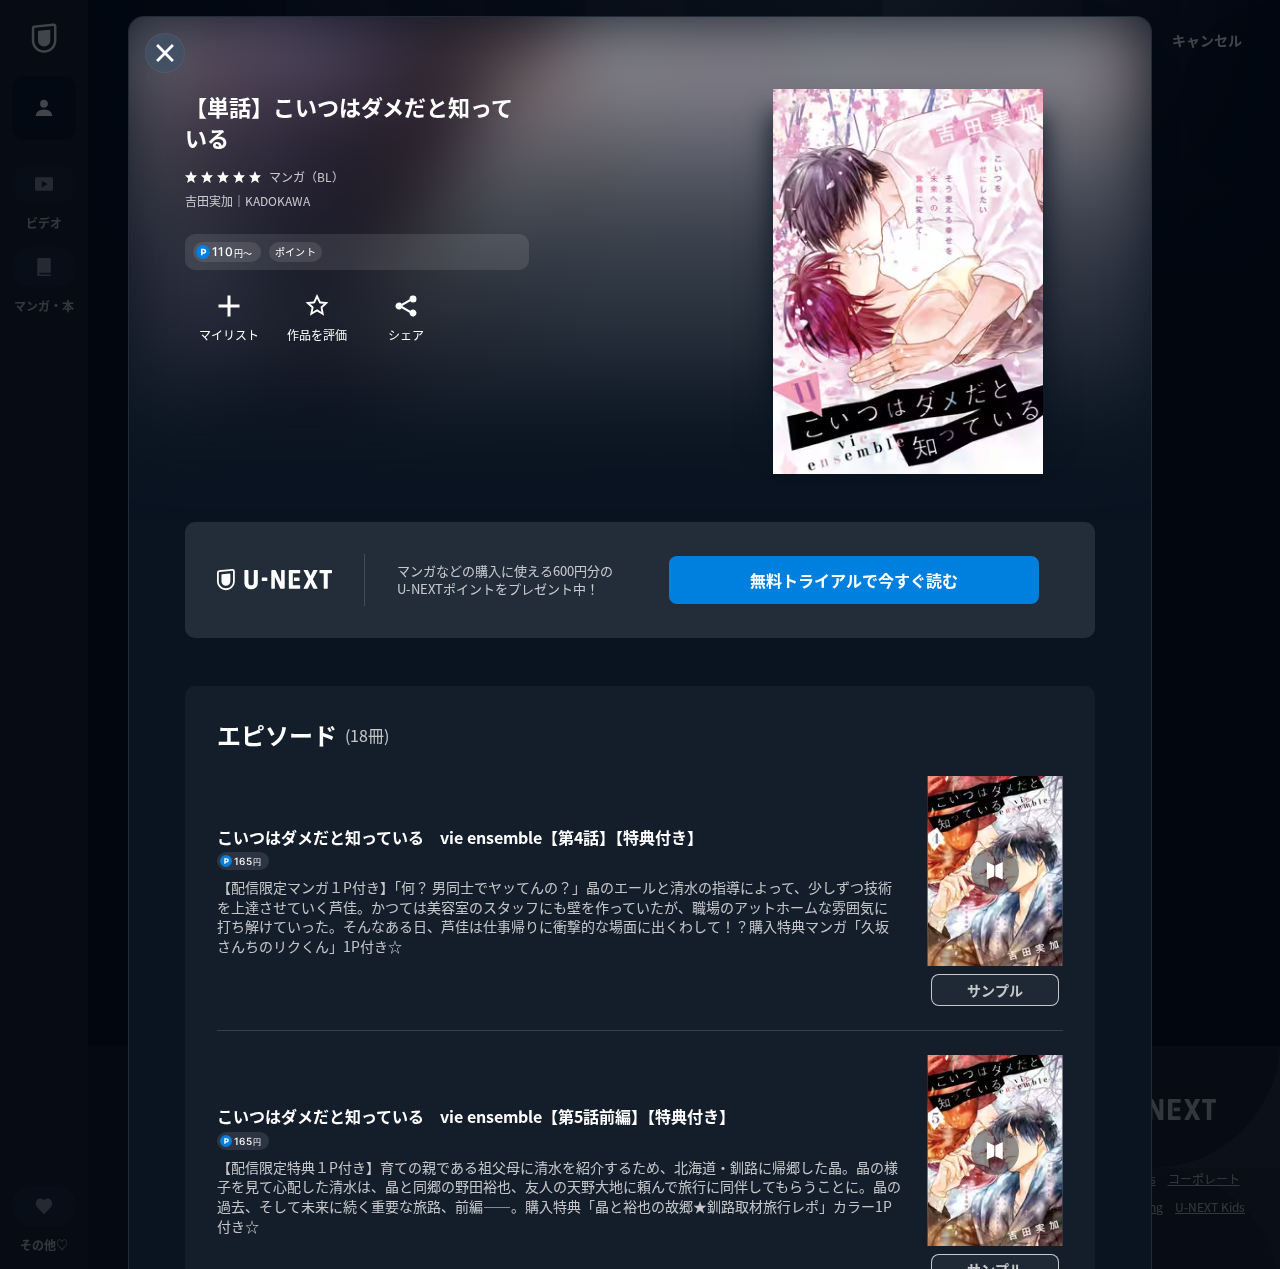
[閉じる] (165, 53)
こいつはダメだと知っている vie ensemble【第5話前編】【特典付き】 (476, 1116)
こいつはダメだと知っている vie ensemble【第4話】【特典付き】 (460, 837)
